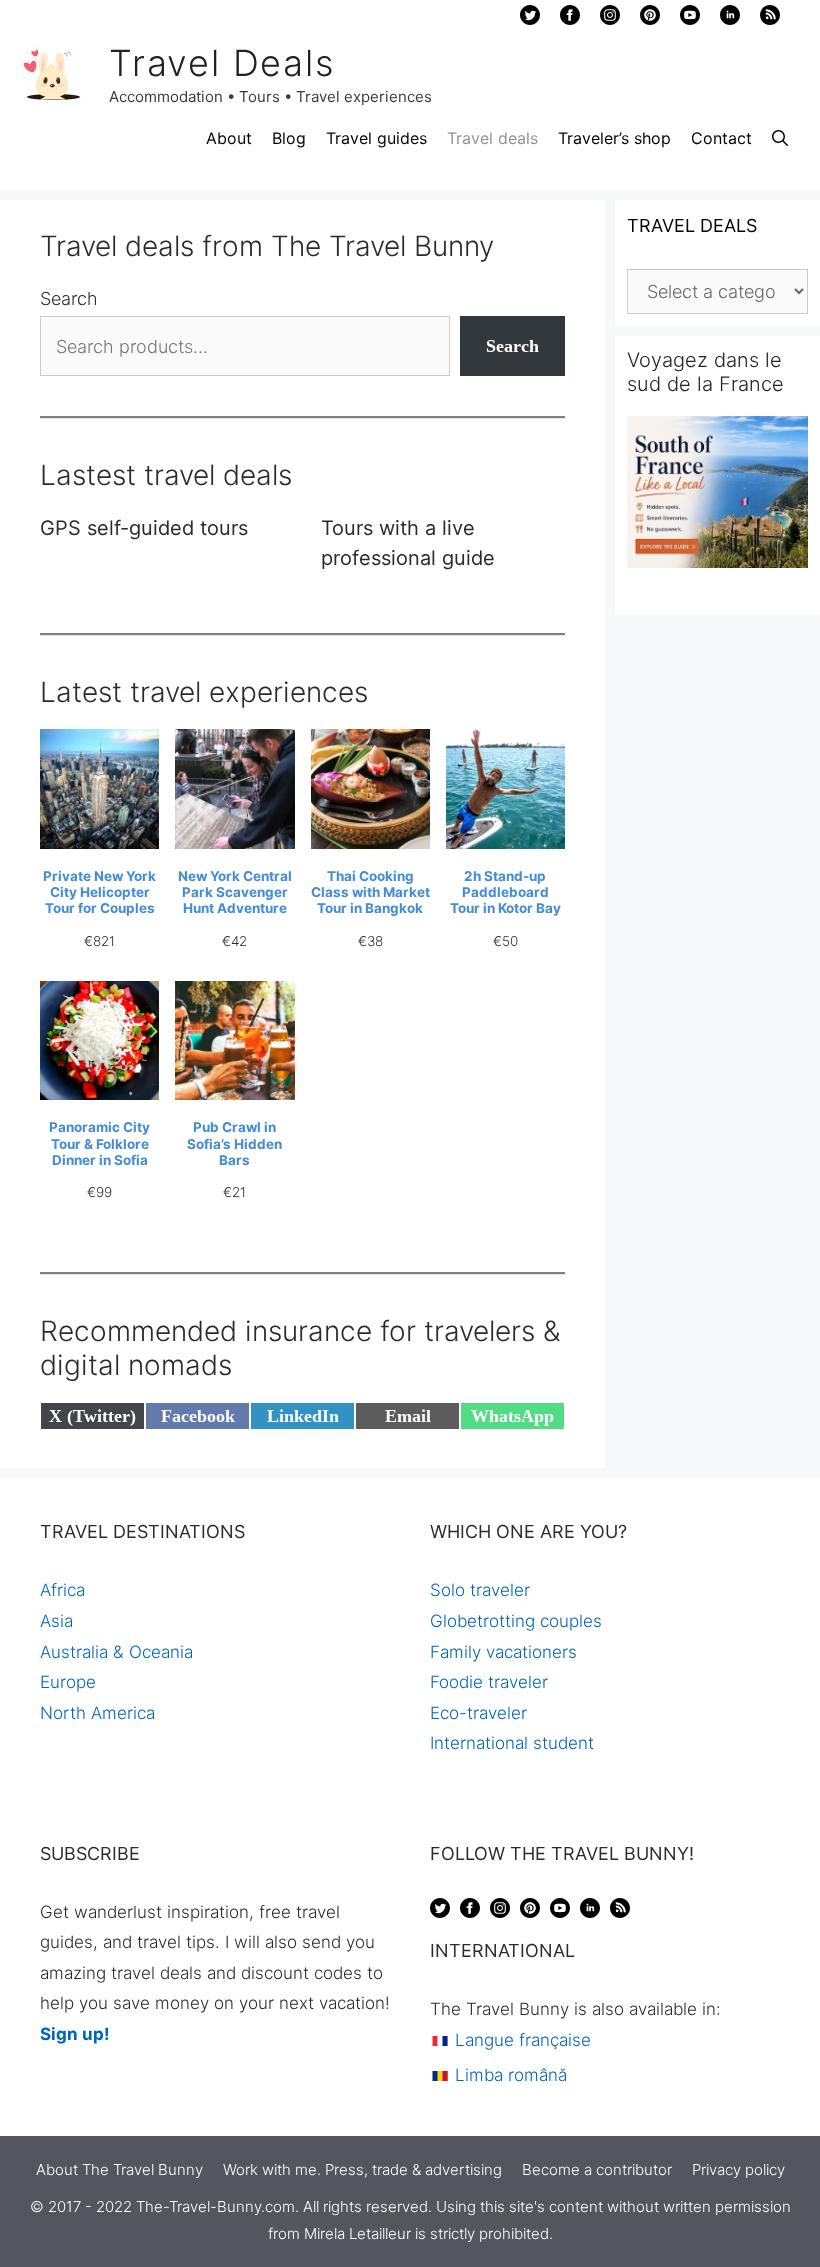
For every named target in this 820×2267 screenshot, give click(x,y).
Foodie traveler (489, 1682)
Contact (721, 138)
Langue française (520, 2040)
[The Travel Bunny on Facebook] (570, 20)
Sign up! (75, 2034)
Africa (62, 1590)
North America (97, 1713)
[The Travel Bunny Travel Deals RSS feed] (770, 20)
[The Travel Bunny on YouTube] (690, 20)
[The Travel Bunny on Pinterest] (650, 20)
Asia (56, 1621)
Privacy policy (738, 2169)
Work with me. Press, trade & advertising (362, 2169)
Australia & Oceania (116, 1652)
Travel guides (376, 138)
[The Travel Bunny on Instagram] (610, 20)
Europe (68, 1682)
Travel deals (492, 138)
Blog (289, 138)
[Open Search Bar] (780, 138)
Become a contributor (597, 2169)
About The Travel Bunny (119, 2169)
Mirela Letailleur (357, 2233)
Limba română (508, 2075)
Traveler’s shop (614, 138)
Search (69, 298)
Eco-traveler (478, 1713)
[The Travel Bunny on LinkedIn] (730, 20)
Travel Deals (222, 63)
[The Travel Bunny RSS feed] (620, 1912)
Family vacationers (503, 1652)
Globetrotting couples (516, 1621)
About (229, 138)
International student (512, 1743)
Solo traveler (480, 1590)
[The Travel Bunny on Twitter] (530, 20)
